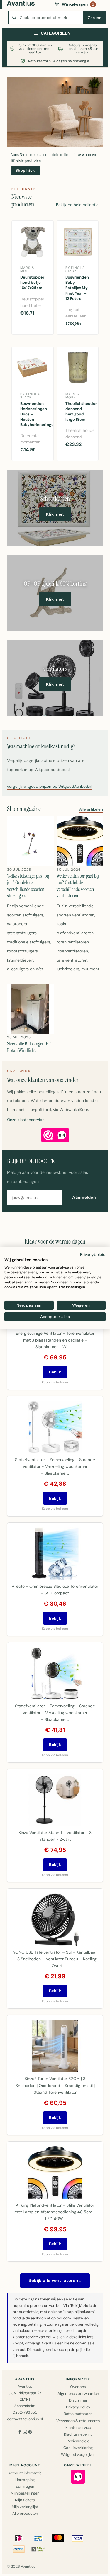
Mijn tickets (25, 2500)
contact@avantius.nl (25, 2419)
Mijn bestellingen (25, 2493)
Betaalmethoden (78, 2414)
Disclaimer (78, 2400)
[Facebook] (20, 2432)
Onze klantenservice (26, 1120)
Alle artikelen (91, 810)
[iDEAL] (19, 2538)
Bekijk (55, 1372)
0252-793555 (25, 2412)
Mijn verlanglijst (25, 2507)
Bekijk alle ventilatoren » (55, 2280)
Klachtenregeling (78, 2434)
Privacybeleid (93, 1254)
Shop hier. (25, 170)
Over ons (78, 2387)
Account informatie (25, 2473)
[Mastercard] (58, 2538)
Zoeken (95, 18)
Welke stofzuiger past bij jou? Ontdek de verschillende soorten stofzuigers (28, 886)
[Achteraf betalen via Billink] (38, 2549)
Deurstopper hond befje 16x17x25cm (32, 282)
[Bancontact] (38, 2538)
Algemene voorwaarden (78, 2394)
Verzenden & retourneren (78, 2421)
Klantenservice (78, 2428)
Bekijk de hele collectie (77, 205)
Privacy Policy (78, 2407)
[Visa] (78, 2538)
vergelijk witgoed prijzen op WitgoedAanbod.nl (50, 787)
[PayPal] (19, 2549)
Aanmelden (84, 1197)
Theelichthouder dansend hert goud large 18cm (80, 412)
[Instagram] (25, 2432)
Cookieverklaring (78, 2448)
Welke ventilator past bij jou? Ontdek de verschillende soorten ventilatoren (78, 886)
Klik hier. (55, 514)
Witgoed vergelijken (78, 2454)
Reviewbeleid (78, 2441)
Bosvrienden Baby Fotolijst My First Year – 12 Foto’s (77, 288)
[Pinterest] (30, 2432)
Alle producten (25, 2513)
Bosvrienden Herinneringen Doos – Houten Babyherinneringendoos (35, 414)
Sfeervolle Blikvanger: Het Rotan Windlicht (29, 1047)
